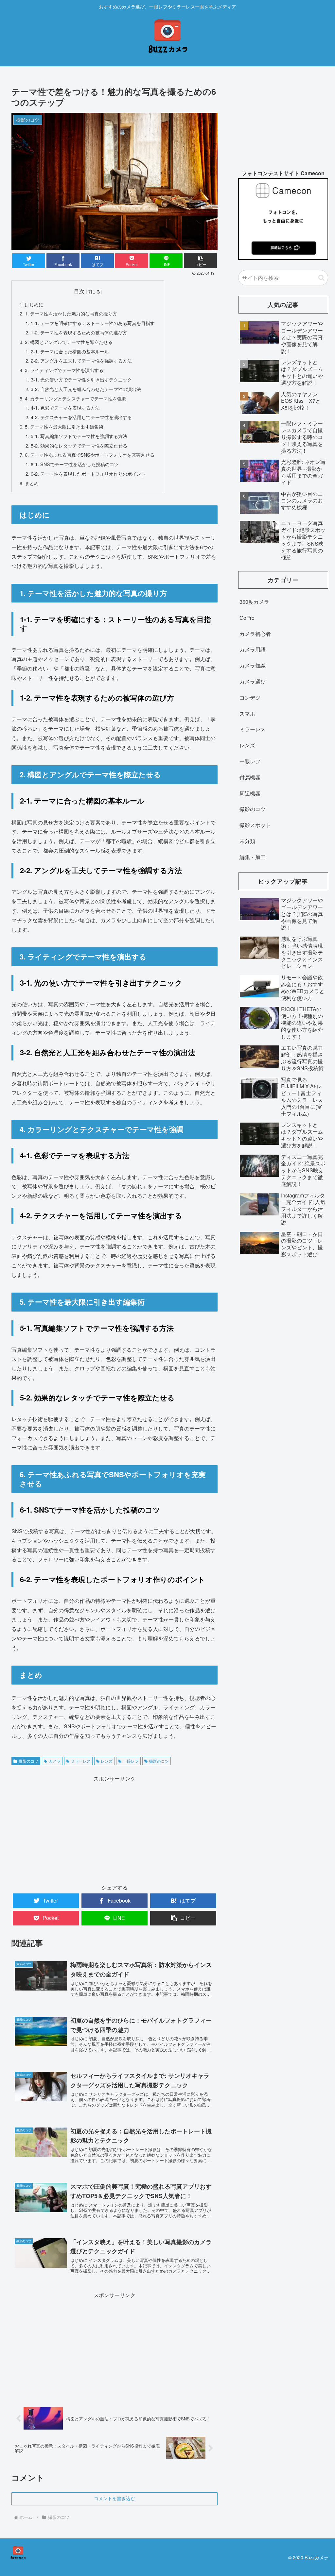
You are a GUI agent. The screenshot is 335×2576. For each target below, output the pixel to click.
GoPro (247, 618)
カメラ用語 (253, 649)
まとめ (32, 483)
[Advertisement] (115, 1829)
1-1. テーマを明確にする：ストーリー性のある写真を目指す (93, 323)
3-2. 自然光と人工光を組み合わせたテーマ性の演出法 (86, 389)
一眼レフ (131, 1761)
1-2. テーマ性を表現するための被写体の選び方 (79, 332)
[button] (321, 278)
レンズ (107, 1761)
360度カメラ (254, 602)
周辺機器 (250, 793)
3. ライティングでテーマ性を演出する (64, 370)
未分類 (247, 841)
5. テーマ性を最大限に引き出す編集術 (64, 426)
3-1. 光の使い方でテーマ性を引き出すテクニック (81, 379)
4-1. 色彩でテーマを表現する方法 (65, 407)
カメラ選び (253, 681)
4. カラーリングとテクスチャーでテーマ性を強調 (76, 398)
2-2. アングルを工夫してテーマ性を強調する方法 (81, 360)
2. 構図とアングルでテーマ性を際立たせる (69, 342)
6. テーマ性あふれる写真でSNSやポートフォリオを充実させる (90, 455)
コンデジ (250, 697)
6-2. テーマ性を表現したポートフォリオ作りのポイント (88, 474)
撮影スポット (255, 825)
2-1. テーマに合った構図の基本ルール (70, 351)
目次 (79, 291)
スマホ (247, 713)
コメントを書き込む (115, 2499)
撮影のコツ (28, 1761)
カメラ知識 (253, 665)
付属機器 (250, 777)
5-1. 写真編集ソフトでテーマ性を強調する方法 (79, 436)
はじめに (34, 304)
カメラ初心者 (255, 634)
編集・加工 (253, 857)
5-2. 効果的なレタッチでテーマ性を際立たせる (79, 445)
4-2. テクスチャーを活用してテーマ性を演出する (81, 417)
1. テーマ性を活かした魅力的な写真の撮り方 (71, 313)
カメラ (55, 1761)
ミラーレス (81, 1761)
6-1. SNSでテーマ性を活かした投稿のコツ (75, 464)
